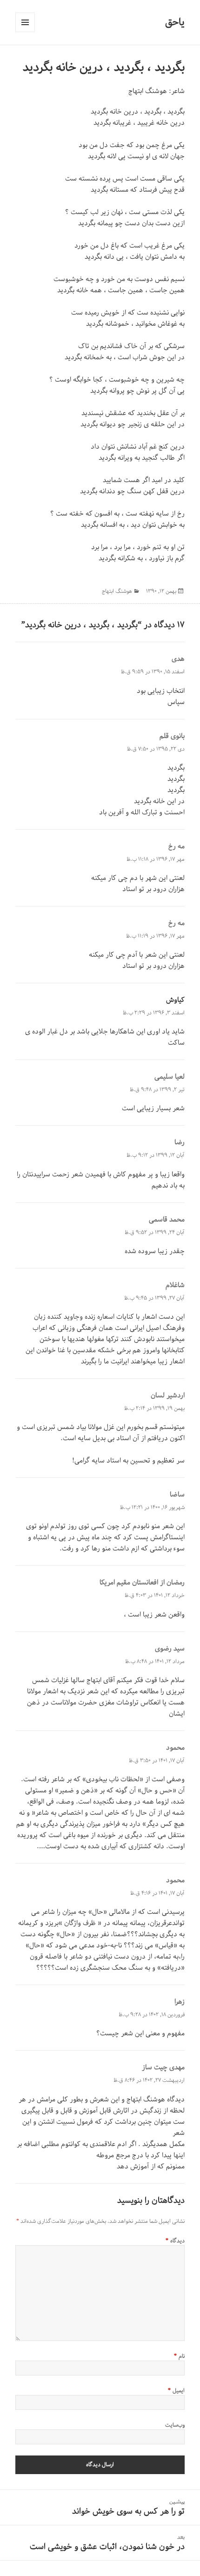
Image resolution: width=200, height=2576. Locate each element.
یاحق (175, 22)
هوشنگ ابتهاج (148, 91)
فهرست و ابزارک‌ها (25, 22)
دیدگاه (175, 2241)
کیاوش (175, 1000)
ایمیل (176, 2391)
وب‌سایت (175, 2425)
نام (179, 2356)
